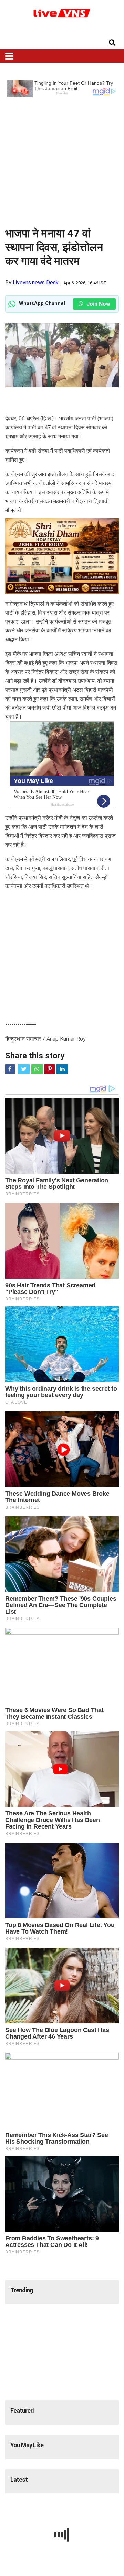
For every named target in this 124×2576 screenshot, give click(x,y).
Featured (22, 2411)
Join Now (98, 304)
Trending (22, 2290)
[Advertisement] (62, 159)
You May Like (27, 2445)
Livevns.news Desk (36, 282)
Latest (19, 2479)
